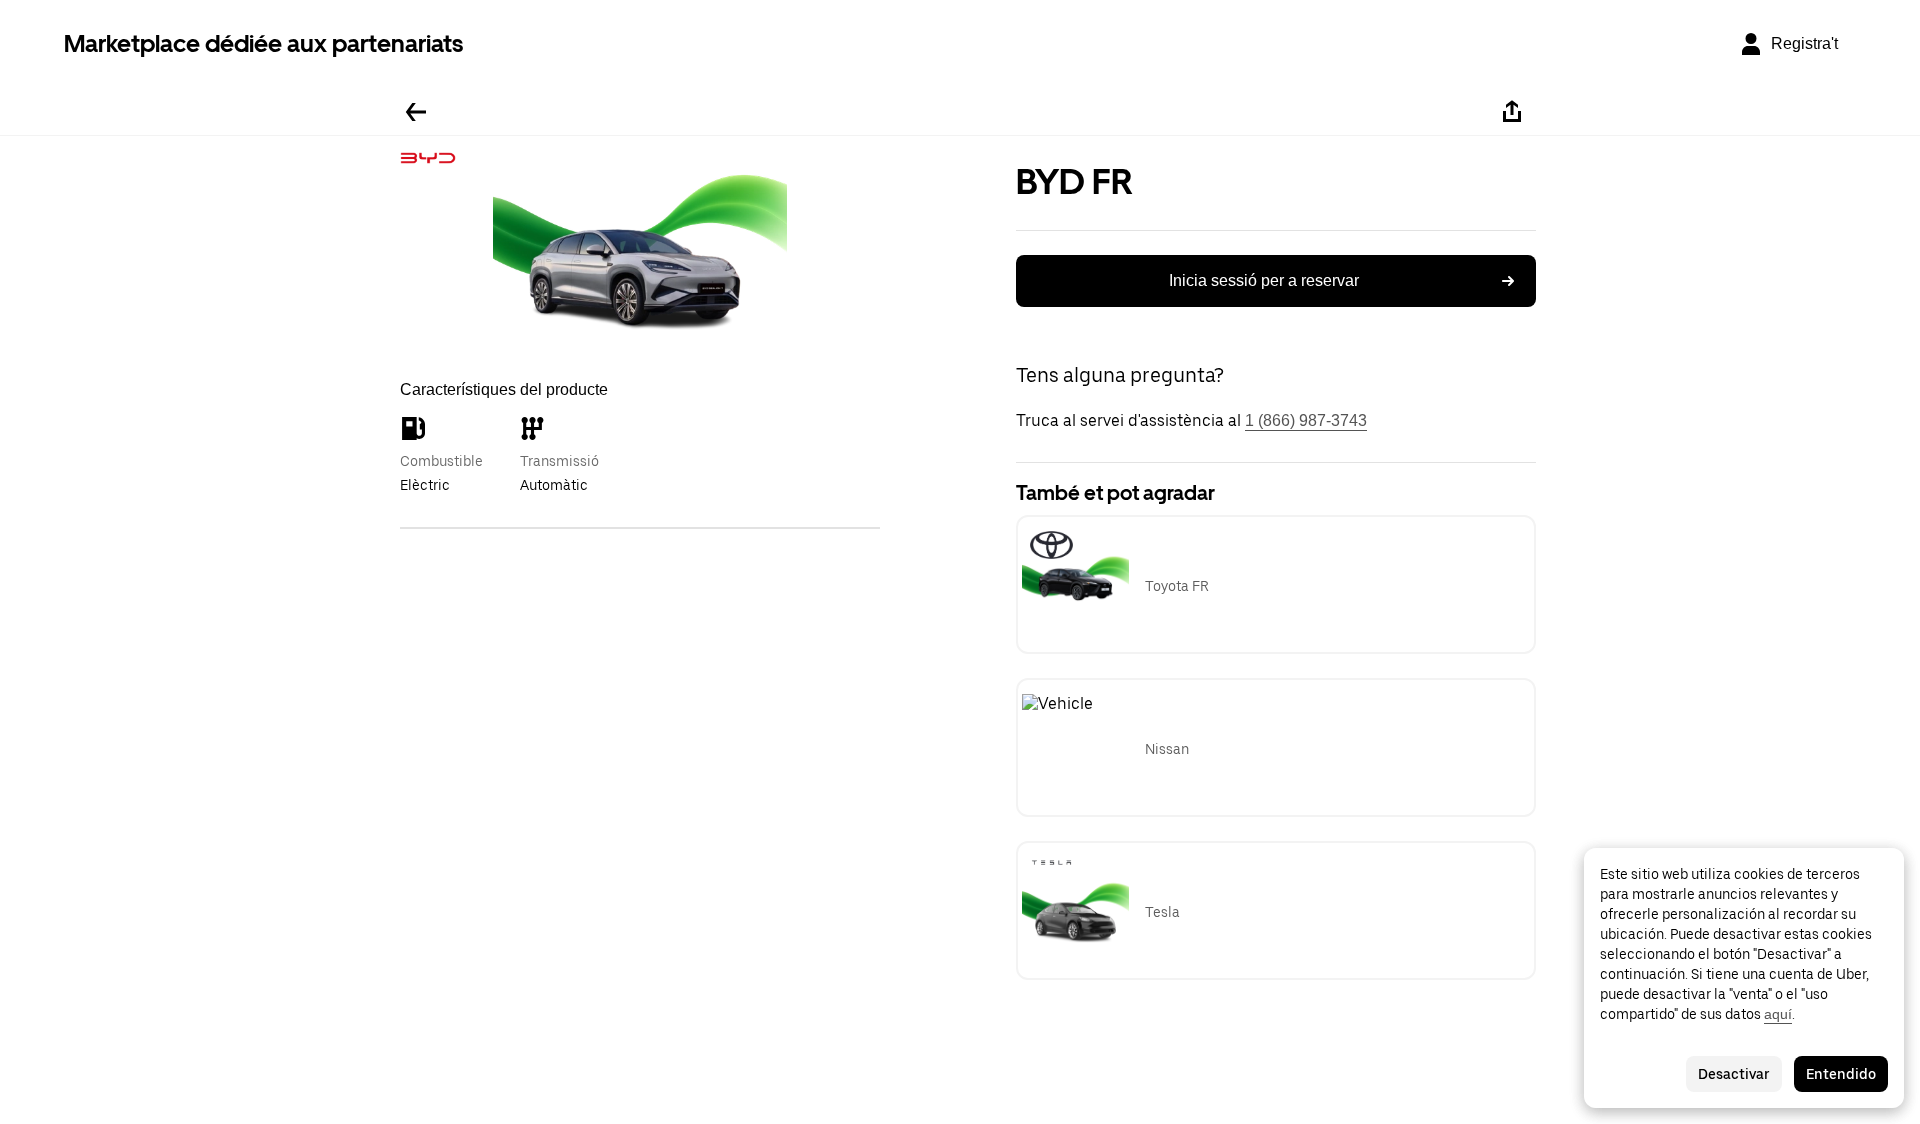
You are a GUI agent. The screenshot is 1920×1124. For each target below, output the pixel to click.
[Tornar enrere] (416, 112)
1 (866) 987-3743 (1306, 420)
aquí (1778, 1014)
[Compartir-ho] (1512, 112)
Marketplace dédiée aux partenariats (263, 43)
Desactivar (1734, 1074)
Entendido (1841, 1074)
